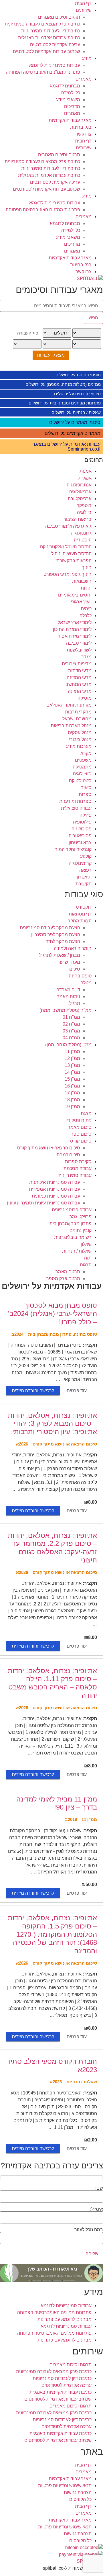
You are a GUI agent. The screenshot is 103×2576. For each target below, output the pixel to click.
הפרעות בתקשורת (74, 561)
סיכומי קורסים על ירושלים (77, 394)
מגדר (86, 657)
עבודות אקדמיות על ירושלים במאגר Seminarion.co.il (67, 447)
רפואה (85, 870)
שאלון (86, 1244)
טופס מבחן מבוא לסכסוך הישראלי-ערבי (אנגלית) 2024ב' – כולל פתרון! (53, 1314)
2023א (56, 2082)
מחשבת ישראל (77, 719)
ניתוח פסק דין (79, 1120)
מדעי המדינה (79, 677)
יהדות (86, 588)
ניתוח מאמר (69, 996)
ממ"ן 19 (72, 1107)
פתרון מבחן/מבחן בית (71, 1224)
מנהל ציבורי (80, 739)
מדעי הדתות (80, 671)
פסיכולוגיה (82, 829)
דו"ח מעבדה (68, 990)
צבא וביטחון (80, 843)
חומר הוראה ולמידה (73, 948)
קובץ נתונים (81, 1230)
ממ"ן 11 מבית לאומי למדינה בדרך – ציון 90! (57, 1803)
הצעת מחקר (80, 921)
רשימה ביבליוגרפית (73, 1237)
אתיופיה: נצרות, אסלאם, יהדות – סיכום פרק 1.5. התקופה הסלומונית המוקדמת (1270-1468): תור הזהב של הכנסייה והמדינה (52, 1934)
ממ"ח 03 (71, 1031)
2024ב (17, 1334)
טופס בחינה (80, 976)
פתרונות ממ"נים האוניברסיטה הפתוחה (43, 72)
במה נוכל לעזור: (88, 2230)
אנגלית (85, 478)
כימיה (86, 609)
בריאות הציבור (78, 519)
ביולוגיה (84, 512)
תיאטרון (84, 877)
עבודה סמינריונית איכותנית (55, 1182)
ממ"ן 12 (72, 1058)
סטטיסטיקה (80, 781)
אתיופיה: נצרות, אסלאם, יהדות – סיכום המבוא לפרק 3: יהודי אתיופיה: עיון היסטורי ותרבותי (52, 1424)
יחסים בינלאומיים (75, 595)
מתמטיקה (82, 767)
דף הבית (83, 3)
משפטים (83, 760)
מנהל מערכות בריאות (71, 726)
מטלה (86, 983)
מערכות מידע (79, 746)
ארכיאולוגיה (80, 492)
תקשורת (84, 884)
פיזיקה (86, 815)
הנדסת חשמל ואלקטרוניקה (66, 547)
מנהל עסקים (80, 732)
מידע (87, 58)
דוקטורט (84, 907)
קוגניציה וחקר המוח (73, 849)
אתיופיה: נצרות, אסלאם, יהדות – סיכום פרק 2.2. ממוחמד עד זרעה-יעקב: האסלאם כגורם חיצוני (52, 1548)
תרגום (86, 1265)
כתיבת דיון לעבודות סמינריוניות (51, 31)
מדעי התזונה (80, 691)
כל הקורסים (80, 2499)
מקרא (86, 753)
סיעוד (86, 788)
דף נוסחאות (80, 914)
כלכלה (86, 616)
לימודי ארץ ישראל (75, 622)
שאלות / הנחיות (77, 1251)
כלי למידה (71, 93)
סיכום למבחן (68, 1155)
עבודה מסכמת (78, 1168)
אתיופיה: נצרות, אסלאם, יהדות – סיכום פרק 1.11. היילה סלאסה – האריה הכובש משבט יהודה (52, 1683)
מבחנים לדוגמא (65, 86)
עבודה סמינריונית (75, 1175)
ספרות (85, 794)
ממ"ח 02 (71, 1024)
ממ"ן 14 (72, 1072)
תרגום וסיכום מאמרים (59, 17)
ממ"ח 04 (71, 1038)
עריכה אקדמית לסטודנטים (55, 45)
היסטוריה (83, 540)
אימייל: (97, 2209)
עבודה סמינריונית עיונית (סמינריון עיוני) (43, 1203)
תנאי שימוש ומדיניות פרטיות (65, 2486)
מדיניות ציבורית (77, 664)
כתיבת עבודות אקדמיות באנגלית (49, 38)
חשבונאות (82, 581)
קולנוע (86, 856)
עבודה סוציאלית (76, 808)
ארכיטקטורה (80, 499)
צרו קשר (84, 134)
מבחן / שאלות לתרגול (60, 955)
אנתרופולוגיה (79, 485)
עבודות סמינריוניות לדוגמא (55, 65)
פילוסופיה (82, 822)
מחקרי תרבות (78, 712)
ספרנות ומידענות (75, 801)
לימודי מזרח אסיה (75, 636)
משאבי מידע (68, 100)
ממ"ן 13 (72, 1065)
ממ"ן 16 (72, 1086)
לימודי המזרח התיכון (72, 629)
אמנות (86, 471)
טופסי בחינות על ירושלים (78, 375)
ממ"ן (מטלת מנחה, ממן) (68, 1045)
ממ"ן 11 (72, 1052)
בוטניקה (84, 505)
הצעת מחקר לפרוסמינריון (56, 935)
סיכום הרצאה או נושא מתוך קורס (49, 1148)
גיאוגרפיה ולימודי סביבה (68, 526)
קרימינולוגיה (80, 863)
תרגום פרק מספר (63, 1279)
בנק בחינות (81, 127)
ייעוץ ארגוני (81, 602)
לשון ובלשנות (79, 650)
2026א (22, 1444)
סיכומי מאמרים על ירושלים (75, 422)
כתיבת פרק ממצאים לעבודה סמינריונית (42, 24)
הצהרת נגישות (78, 2492)
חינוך (87, 567)
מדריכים (72, 106)
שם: (99, 2188)
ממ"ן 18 (72, 1100)
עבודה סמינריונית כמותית (56, 1196)
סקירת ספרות (78, 1162)
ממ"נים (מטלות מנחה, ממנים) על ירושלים (63, 384)
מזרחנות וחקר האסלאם (69, 705)
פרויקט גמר (81, 1217)
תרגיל (75, 1003)
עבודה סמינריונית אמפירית (55, 1189)
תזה (88, 1258)
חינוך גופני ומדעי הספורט (68, 574)
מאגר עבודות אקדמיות (70, 120)
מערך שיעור (69, 962)
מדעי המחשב (79, 684)
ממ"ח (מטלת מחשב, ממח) (66, 1010)
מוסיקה (85, 698)
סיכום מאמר (80, 1127)
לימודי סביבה (79, 643)
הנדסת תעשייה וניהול (71, 554)
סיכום (75, 969)
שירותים (84, 10)
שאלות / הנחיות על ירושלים (76, 412)
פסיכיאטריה (80, 836)
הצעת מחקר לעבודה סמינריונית (50, 928)
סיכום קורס (81, 1141)
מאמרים (84, 79)
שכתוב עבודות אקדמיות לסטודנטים (46, 51)
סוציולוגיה (82, 774)
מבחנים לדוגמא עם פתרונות (65, 2319)
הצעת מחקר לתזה (63, 941)
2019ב (71, 1819)
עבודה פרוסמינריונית (72, 1210)
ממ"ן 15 (72, 1079)
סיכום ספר (81, 1134)
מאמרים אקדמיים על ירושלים (73, 433)
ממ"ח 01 (71, 1017)
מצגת (86, 1113)
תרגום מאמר (68, 1272)
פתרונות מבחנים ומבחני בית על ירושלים (65, 403)
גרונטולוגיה (81, 533)
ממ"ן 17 (72, 1093)
